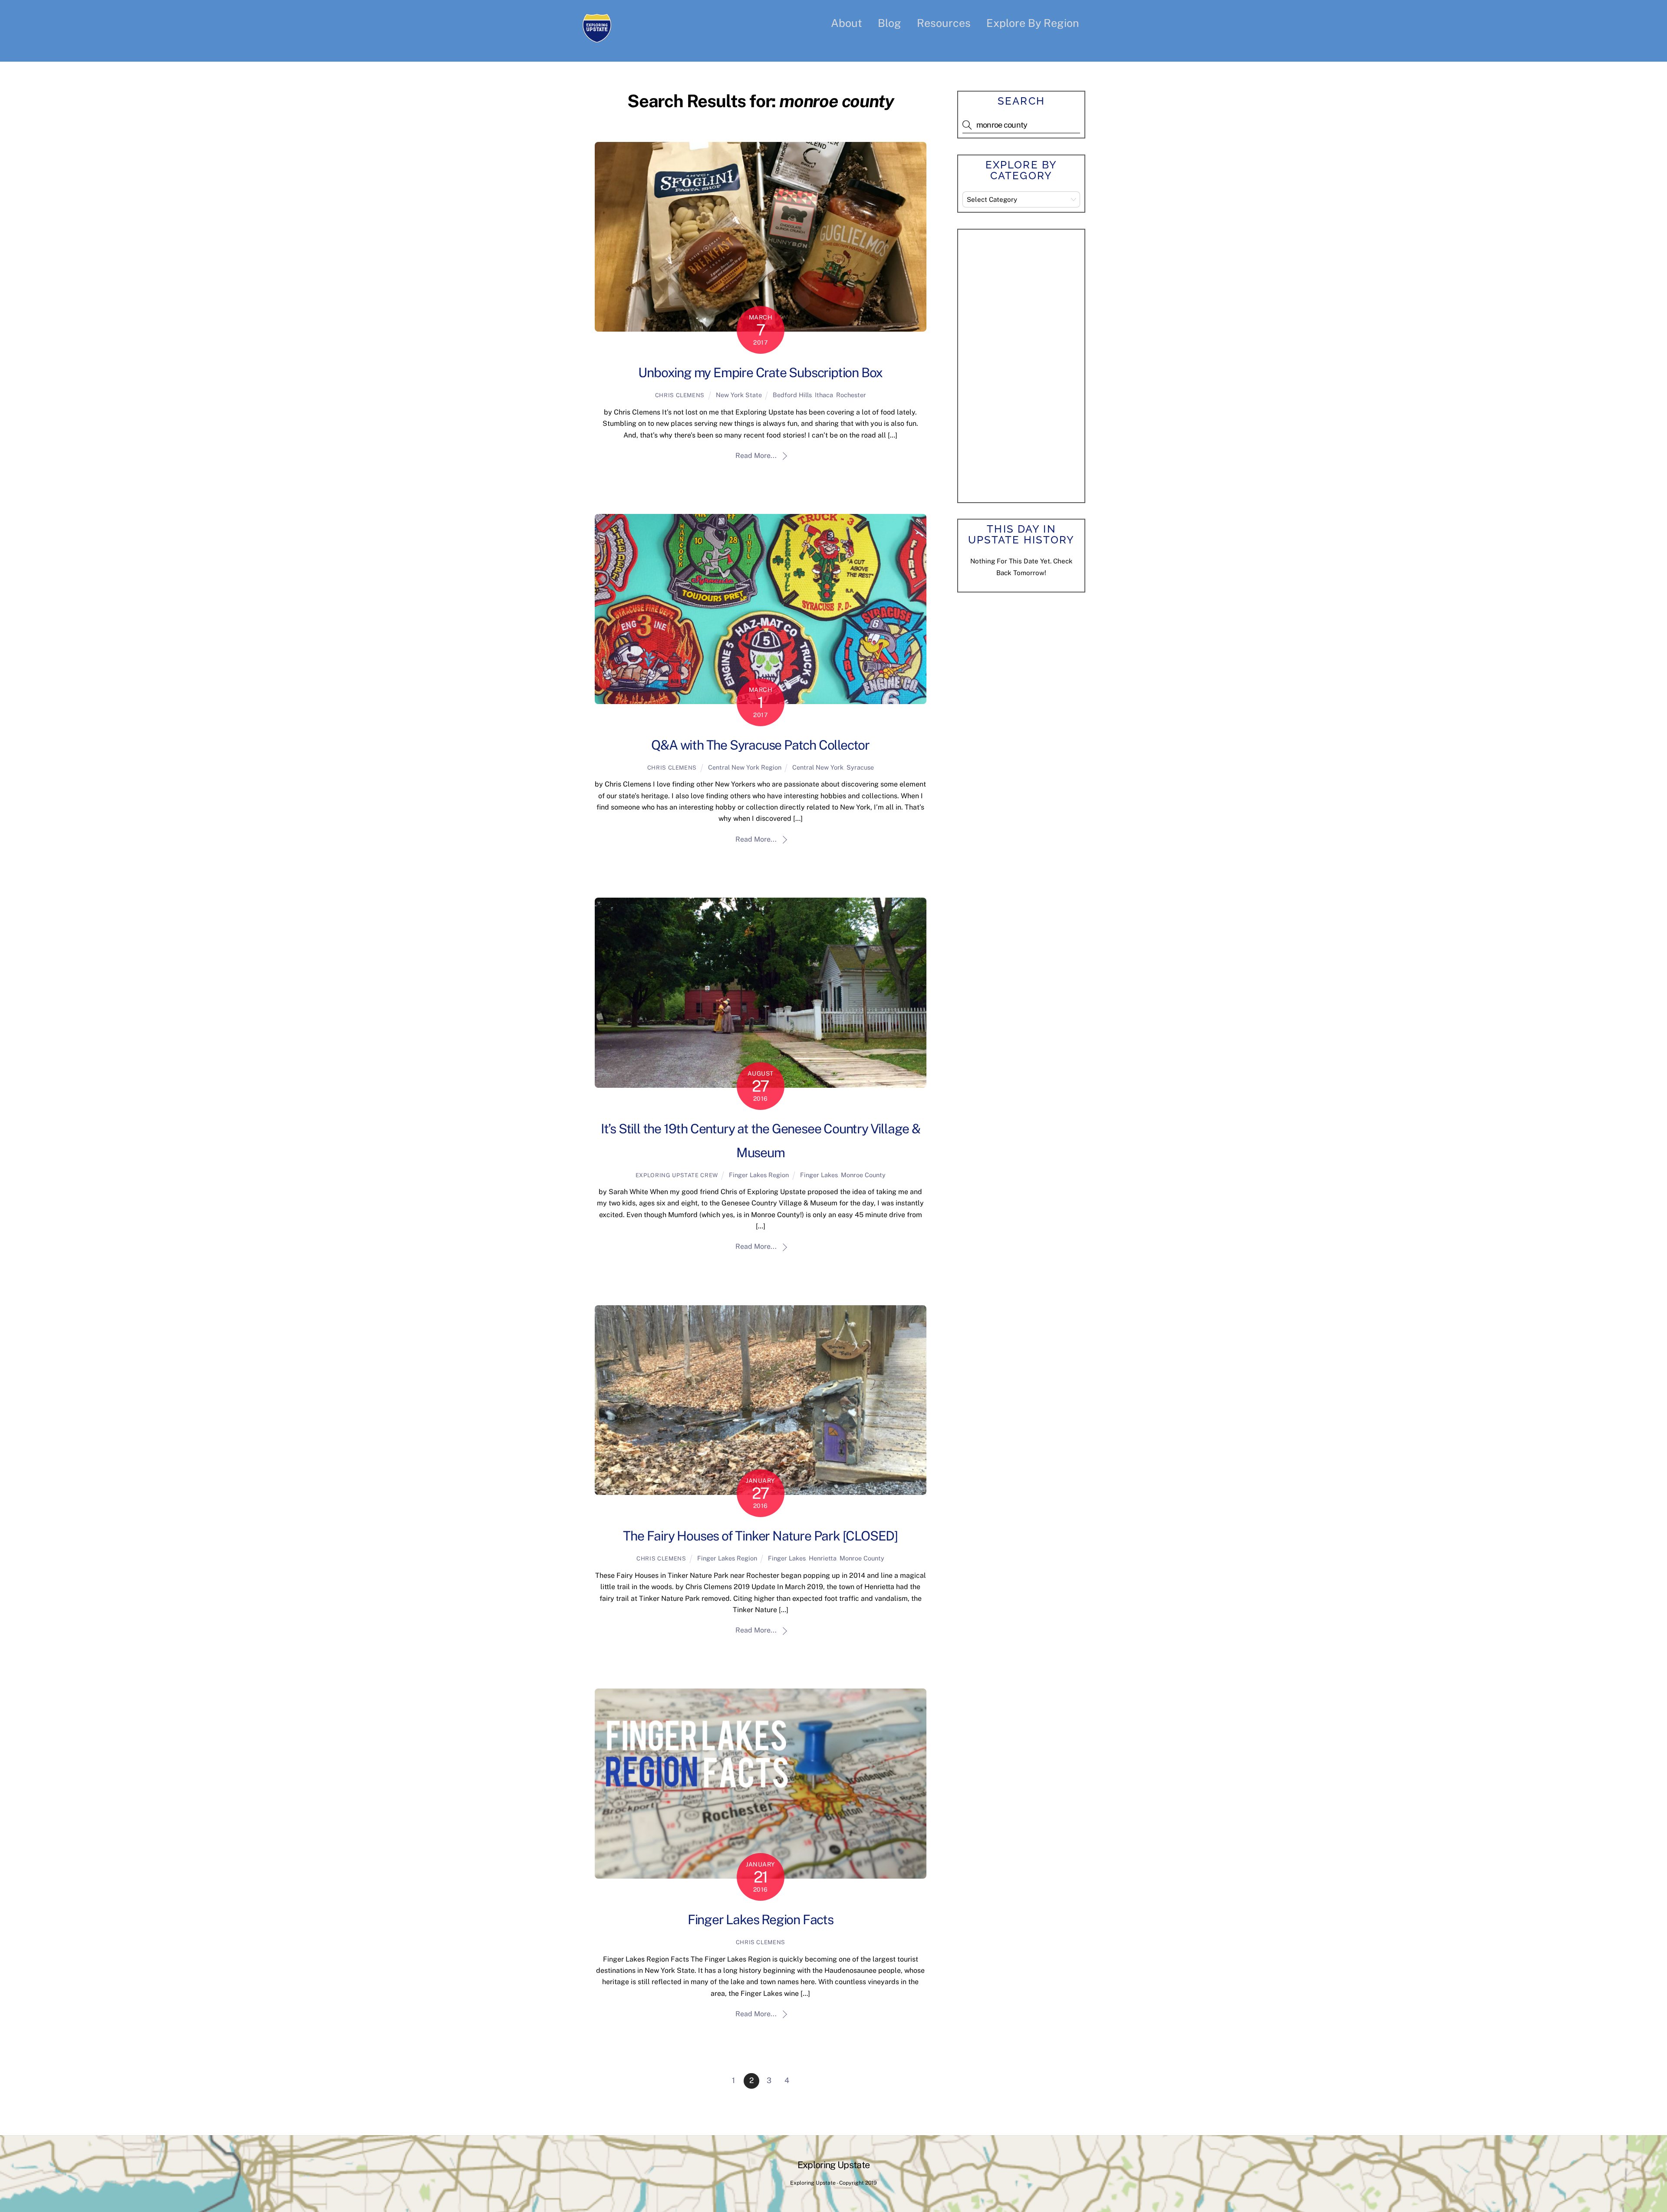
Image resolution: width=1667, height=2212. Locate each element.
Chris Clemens (680, 395)
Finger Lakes (819, 1175)
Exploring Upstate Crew (677, 1175)
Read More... (756, 456)
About (847, 23)
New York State (739, 395)
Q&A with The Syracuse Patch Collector (760, 745)
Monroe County (863, 1175)
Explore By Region (1033, 23)
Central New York (818, 767)
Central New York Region (745, 767)
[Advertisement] (1028, 364)
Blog (890, 23)
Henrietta (823, 1558)
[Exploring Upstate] (597, 37)
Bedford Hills (792, 395)
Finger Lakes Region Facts (761, 1919)
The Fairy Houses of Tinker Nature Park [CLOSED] (760, 1536)
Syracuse (860, 767)
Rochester (851, 395)
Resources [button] (944, 23)
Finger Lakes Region (759, 1175)
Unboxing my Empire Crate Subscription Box (760, 372)
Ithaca (824, 395)
